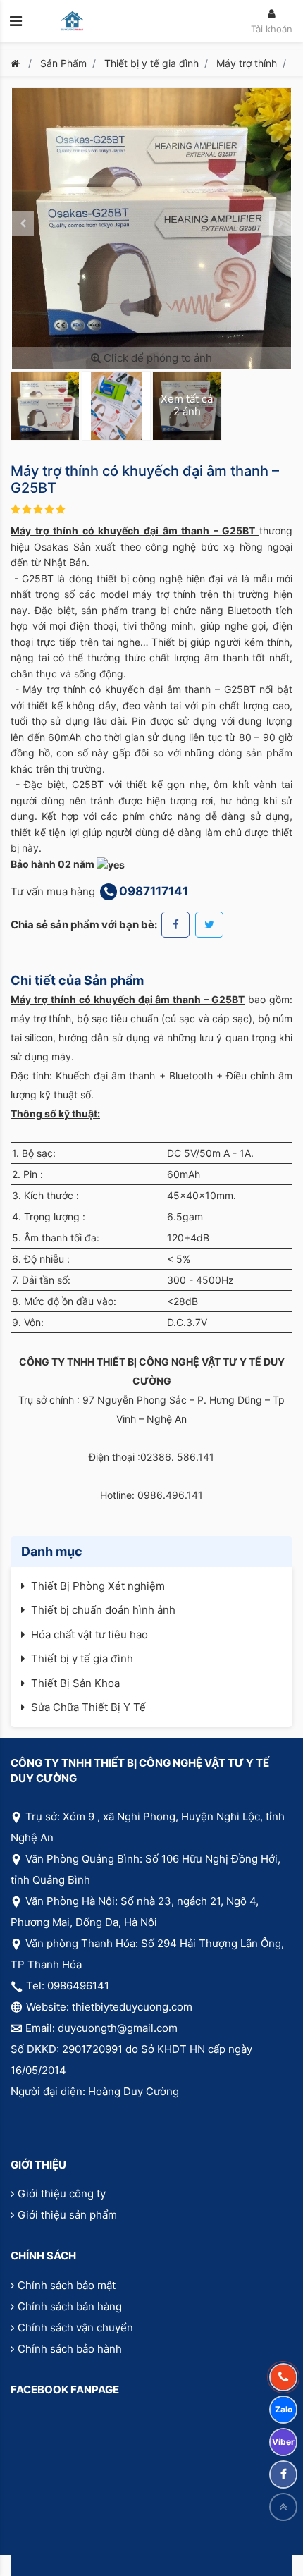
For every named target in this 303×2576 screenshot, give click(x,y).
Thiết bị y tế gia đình (151, 63)
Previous (23, 223)
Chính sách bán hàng (70, 2306)
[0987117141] (283, 2377)
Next (280, 223)
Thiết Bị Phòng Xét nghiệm (98, 1586)
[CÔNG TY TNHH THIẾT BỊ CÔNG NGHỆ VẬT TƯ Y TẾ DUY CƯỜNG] (72, 21)
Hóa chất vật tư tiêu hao (89, 1634)
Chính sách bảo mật (67, 2285)
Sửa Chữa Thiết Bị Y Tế (88, 1707)
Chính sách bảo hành (70, 2349)
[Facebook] (175, 925)
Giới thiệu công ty (62, 2194)
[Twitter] (209, 925)
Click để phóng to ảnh (156, 358)
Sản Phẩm (63, 63)
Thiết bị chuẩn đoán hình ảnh (103, 1610)
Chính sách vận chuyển (75, 2327)
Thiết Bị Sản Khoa (75, 1683)
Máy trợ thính (247, 63)
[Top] (283, 2507)
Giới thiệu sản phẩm (67, 2215)
